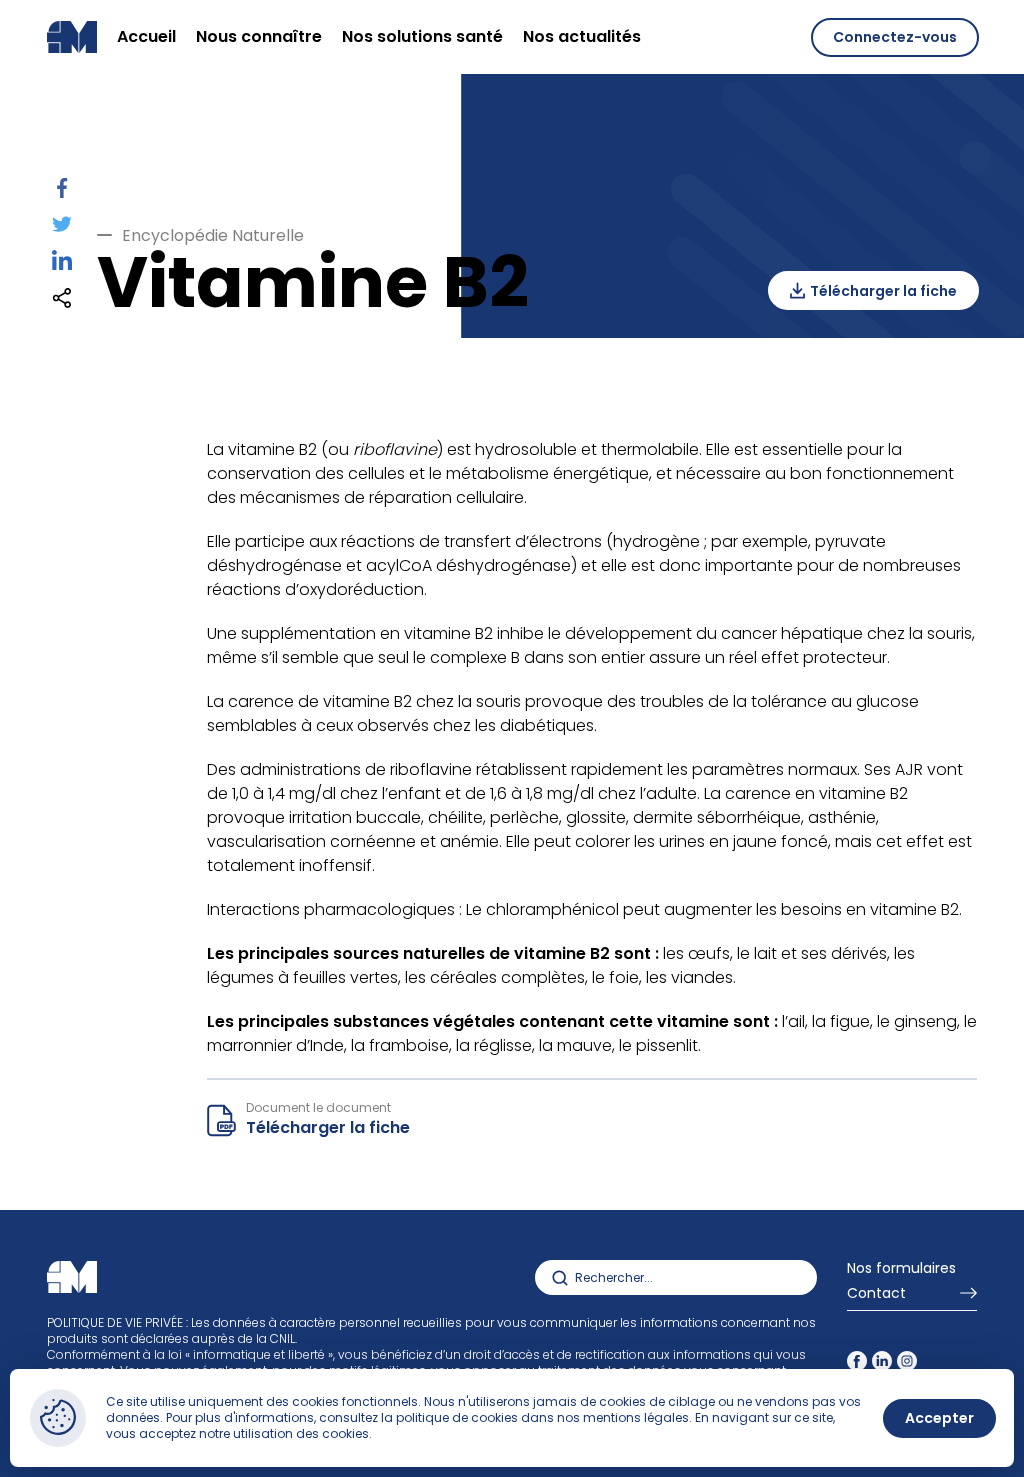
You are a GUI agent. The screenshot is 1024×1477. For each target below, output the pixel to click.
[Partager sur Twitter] (62, 227)
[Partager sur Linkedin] (62, 265)
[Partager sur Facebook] (62, 193)
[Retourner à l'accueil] (72, 37)
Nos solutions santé (422, 36)
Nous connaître (259, 36)
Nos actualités (582, 36)
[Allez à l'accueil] (72, 1278)
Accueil (146, 36)
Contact (876, 1294)
